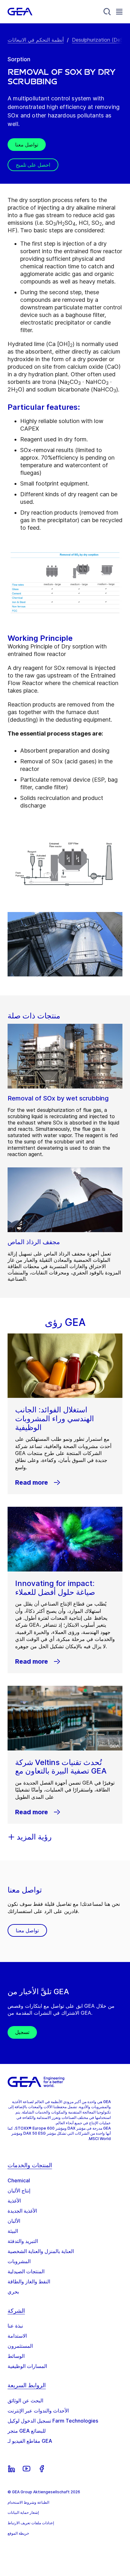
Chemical (19, 2180)
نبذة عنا (15, 2326)
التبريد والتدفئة (23, 2241)
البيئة (13, 2231)
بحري (13, 2292)
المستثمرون (20, 2346)
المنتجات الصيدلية (26, 2271)
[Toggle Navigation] (119, 12)
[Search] (107, 12)
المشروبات (19, 2261)
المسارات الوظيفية (27, 2366)
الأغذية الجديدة (22, 2211)
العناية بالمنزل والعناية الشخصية (41, 2251)
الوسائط (16, 2356)
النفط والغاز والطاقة (29, 2281)
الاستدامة (17, 2336)
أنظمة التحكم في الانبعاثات (36, 40)
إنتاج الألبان (19, 2191)
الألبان (14, 2221)
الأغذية (14, 2201)
